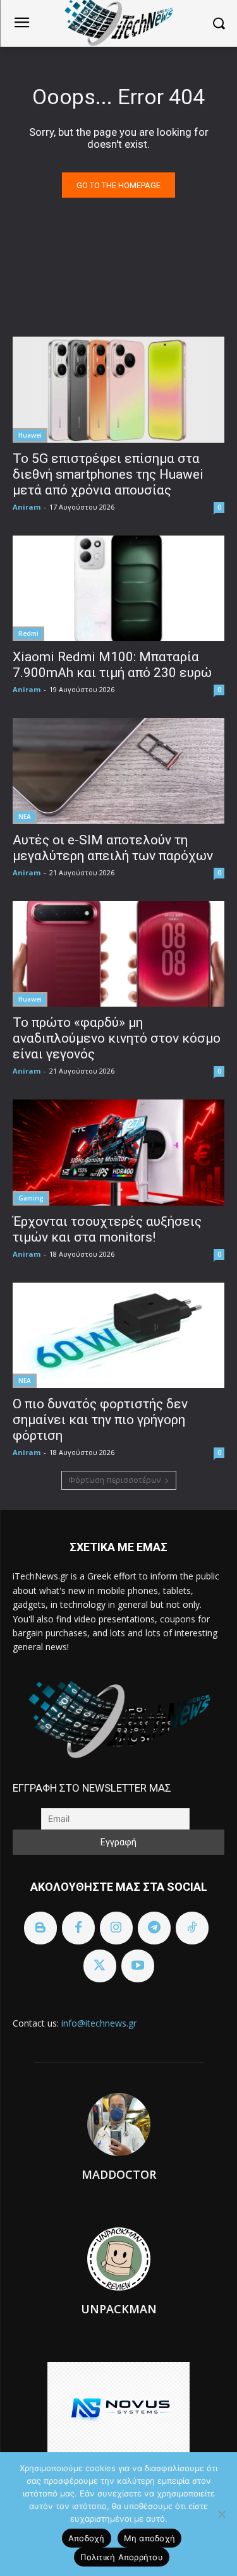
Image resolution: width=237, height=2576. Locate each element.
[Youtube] (138, 1966)
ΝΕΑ (25, 817)
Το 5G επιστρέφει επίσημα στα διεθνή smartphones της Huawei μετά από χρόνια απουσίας (108, 474)
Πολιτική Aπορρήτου (122, 2557)
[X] (100, 1966)
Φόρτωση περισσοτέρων (114, 1480)
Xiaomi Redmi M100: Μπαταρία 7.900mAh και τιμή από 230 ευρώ (112, 665)
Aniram (27, 507)
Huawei (30, 435)
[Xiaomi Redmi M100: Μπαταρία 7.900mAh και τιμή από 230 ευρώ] (118, 589)
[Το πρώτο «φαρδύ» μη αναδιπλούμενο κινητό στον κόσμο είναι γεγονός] (118, 954)
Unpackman (119, 2309)
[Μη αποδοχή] (221, 2514)
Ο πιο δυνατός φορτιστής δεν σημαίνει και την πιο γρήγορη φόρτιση (100, 1420)
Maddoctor (119, 2174)
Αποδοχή (87, 2538)
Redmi (28, 633)
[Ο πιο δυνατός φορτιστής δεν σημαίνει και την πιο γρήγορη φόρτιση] (118, 1336)
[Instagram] (116, 1928)
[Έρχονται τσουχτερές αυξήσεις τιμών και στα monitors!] (118, 1153)
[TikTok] (192, 1928)
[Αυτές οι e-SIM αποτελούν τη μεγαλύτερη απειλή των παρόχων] (118, 771)
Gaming (31, 1198)
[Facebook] (78, 1928)
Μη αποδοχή (150, 2538)
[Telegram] (154, 1928)
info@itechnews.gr (99, 2023)
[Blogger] (40, 1928)
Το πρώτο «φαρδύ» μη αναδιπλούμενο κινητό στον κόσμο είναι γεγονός (117, 1038)
